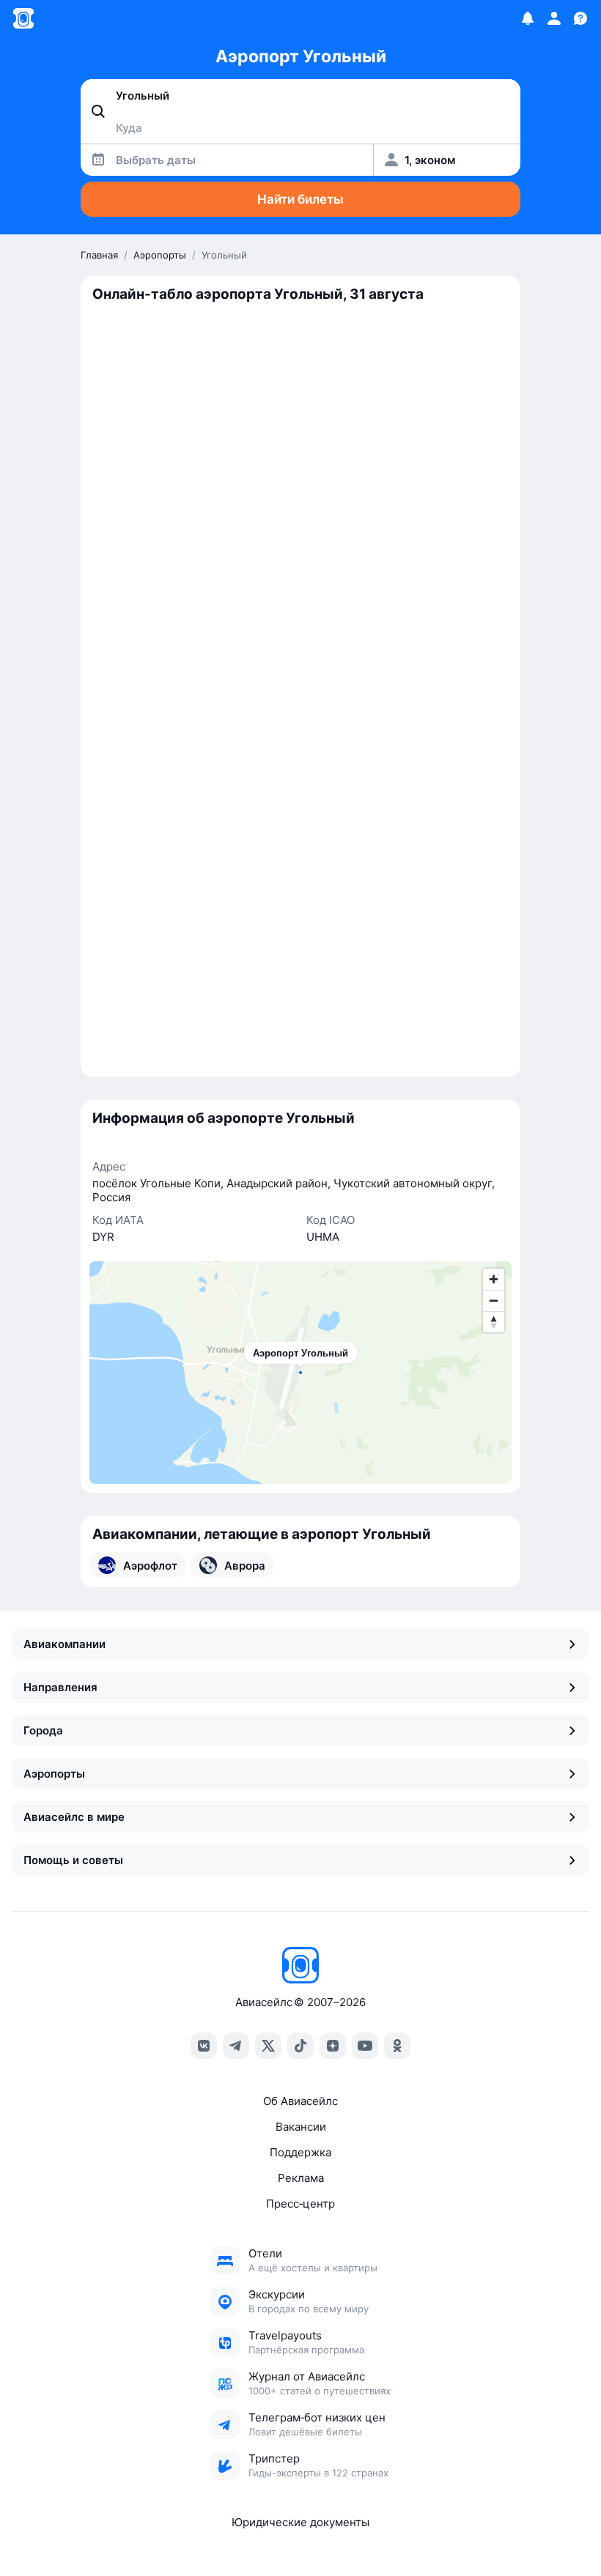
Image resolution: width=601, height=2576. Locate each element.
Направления (60, 1687)
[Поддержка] (580, 18)
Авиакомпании (64, 1644)
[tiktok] (300, 2046)
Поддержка (300, 2152)
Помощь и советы (73, 1860)
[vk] (204, 2046)
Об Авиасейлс (300, 2101)
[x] (268, 2046)
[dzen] (333, 2046)
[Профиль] (554, 18)
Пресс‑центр (300, 2204)
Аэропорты (54, 1774)
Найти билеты (300, 199)
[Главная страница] (23, 18)
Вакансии (301, 2127)
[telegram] (236, 2046)
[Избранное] (528, 18)
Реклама (301, 2178)
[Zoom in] (494, 1279)
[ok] (397, 2046)
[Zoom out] (494, 1300)
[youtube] (365, 2046)
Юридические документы (300, 2522)
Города (43, 1730)
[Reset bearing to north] (494, 1322)
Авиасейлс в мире (74, 1817)
